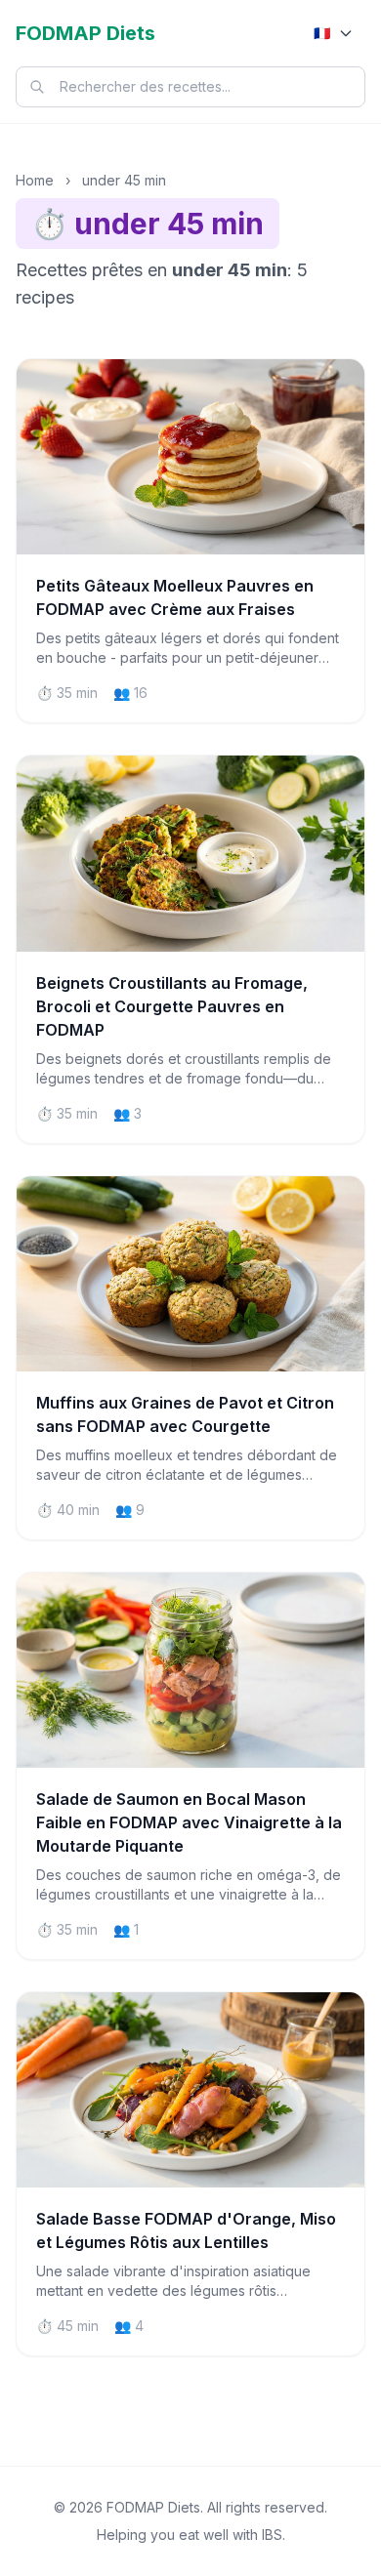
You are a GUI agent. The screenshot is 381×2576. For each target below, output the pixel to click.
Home (35, 180)
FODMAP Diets (85, 33)
